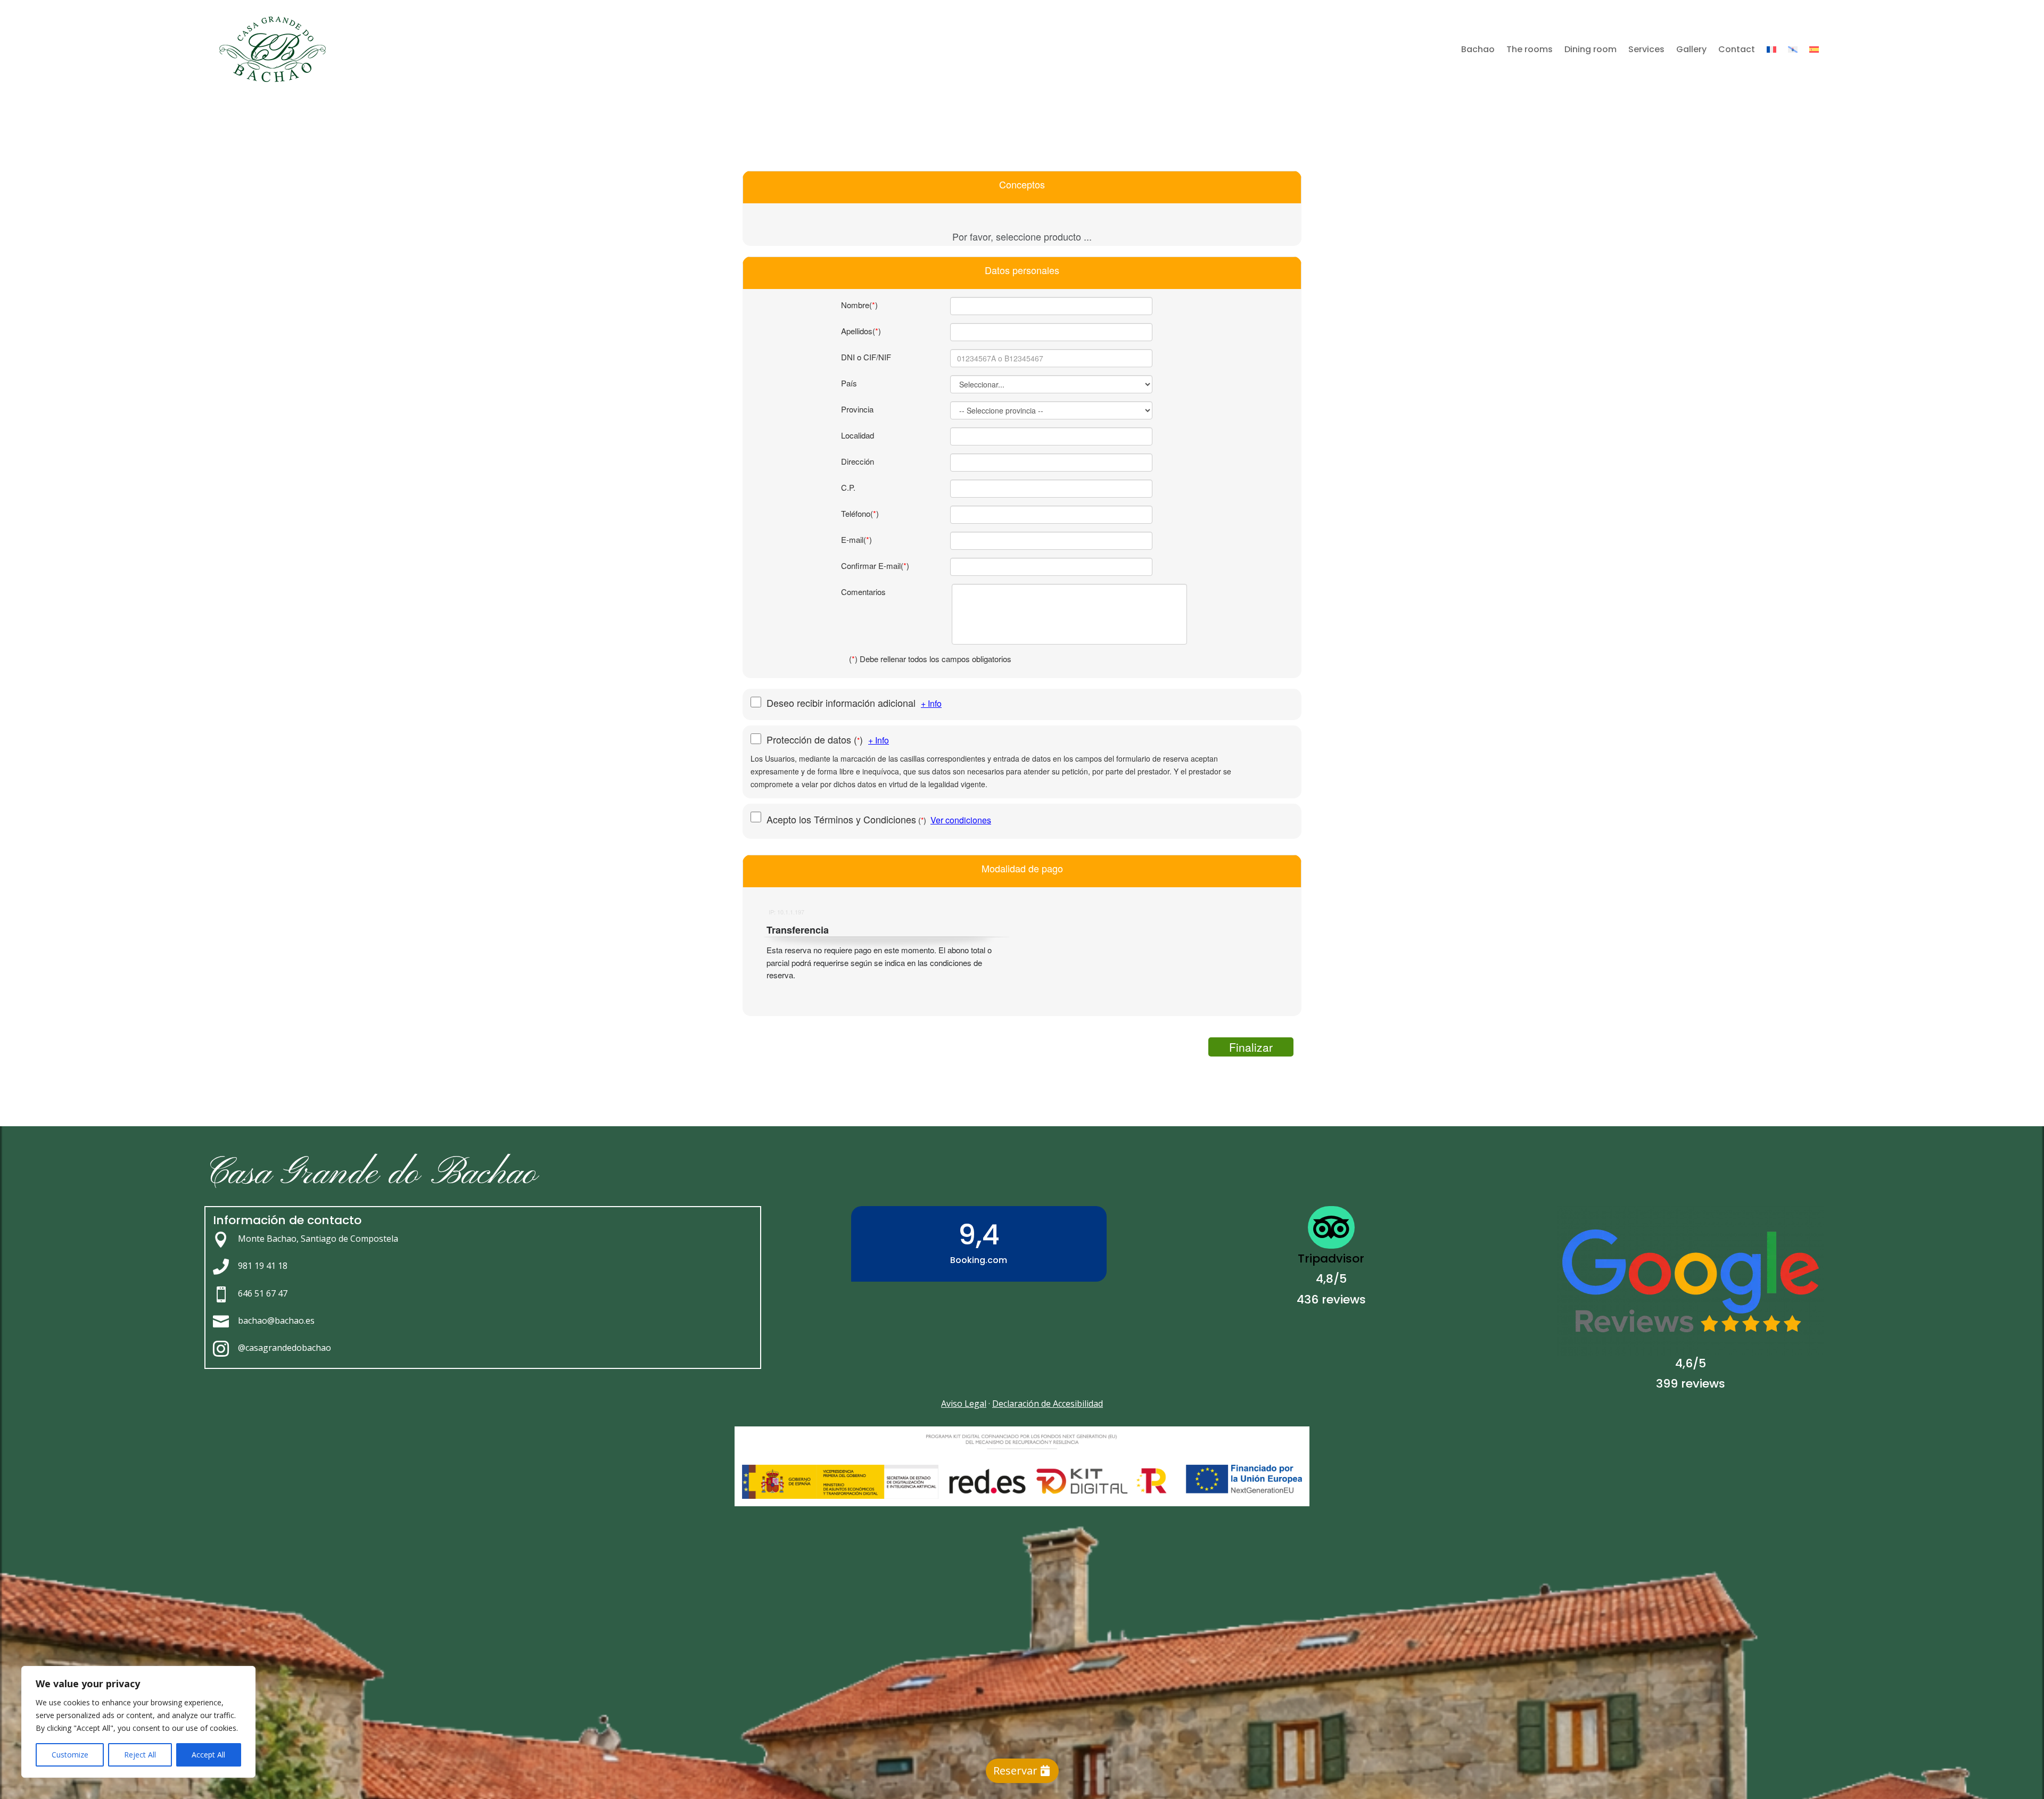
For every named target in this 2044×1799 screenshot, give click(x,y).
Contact (1737, 49)
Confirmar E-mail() (875, 566)
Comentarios (863, 592)
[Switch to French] (1771, 49)
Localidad (858, 435)
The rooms (1530, 49)
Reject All (140, 1755)
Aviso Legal (964, 1404)
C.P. (848, 487)
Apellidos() (861, 331)
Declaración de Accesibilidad (1048, 1404)
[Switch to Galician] (1793, 49)
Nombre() (859, 305)
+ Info (931, 703)
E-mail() (856, 539)
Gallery (1691, 49)
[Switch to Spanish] (1814, 49)
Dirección (858, 461)
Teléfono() (860, 513)
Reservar (1015, 1771)
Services (1646, 49)
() (817, 740)
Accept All (208, 1755)
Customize (70, 1755)
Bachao (1478, 49)
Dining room (1590, 49)
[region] (138, 1722)
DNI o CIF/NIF (866, 357)
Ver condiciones (961, 820)
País (849, 383)
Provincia (857, 409)
